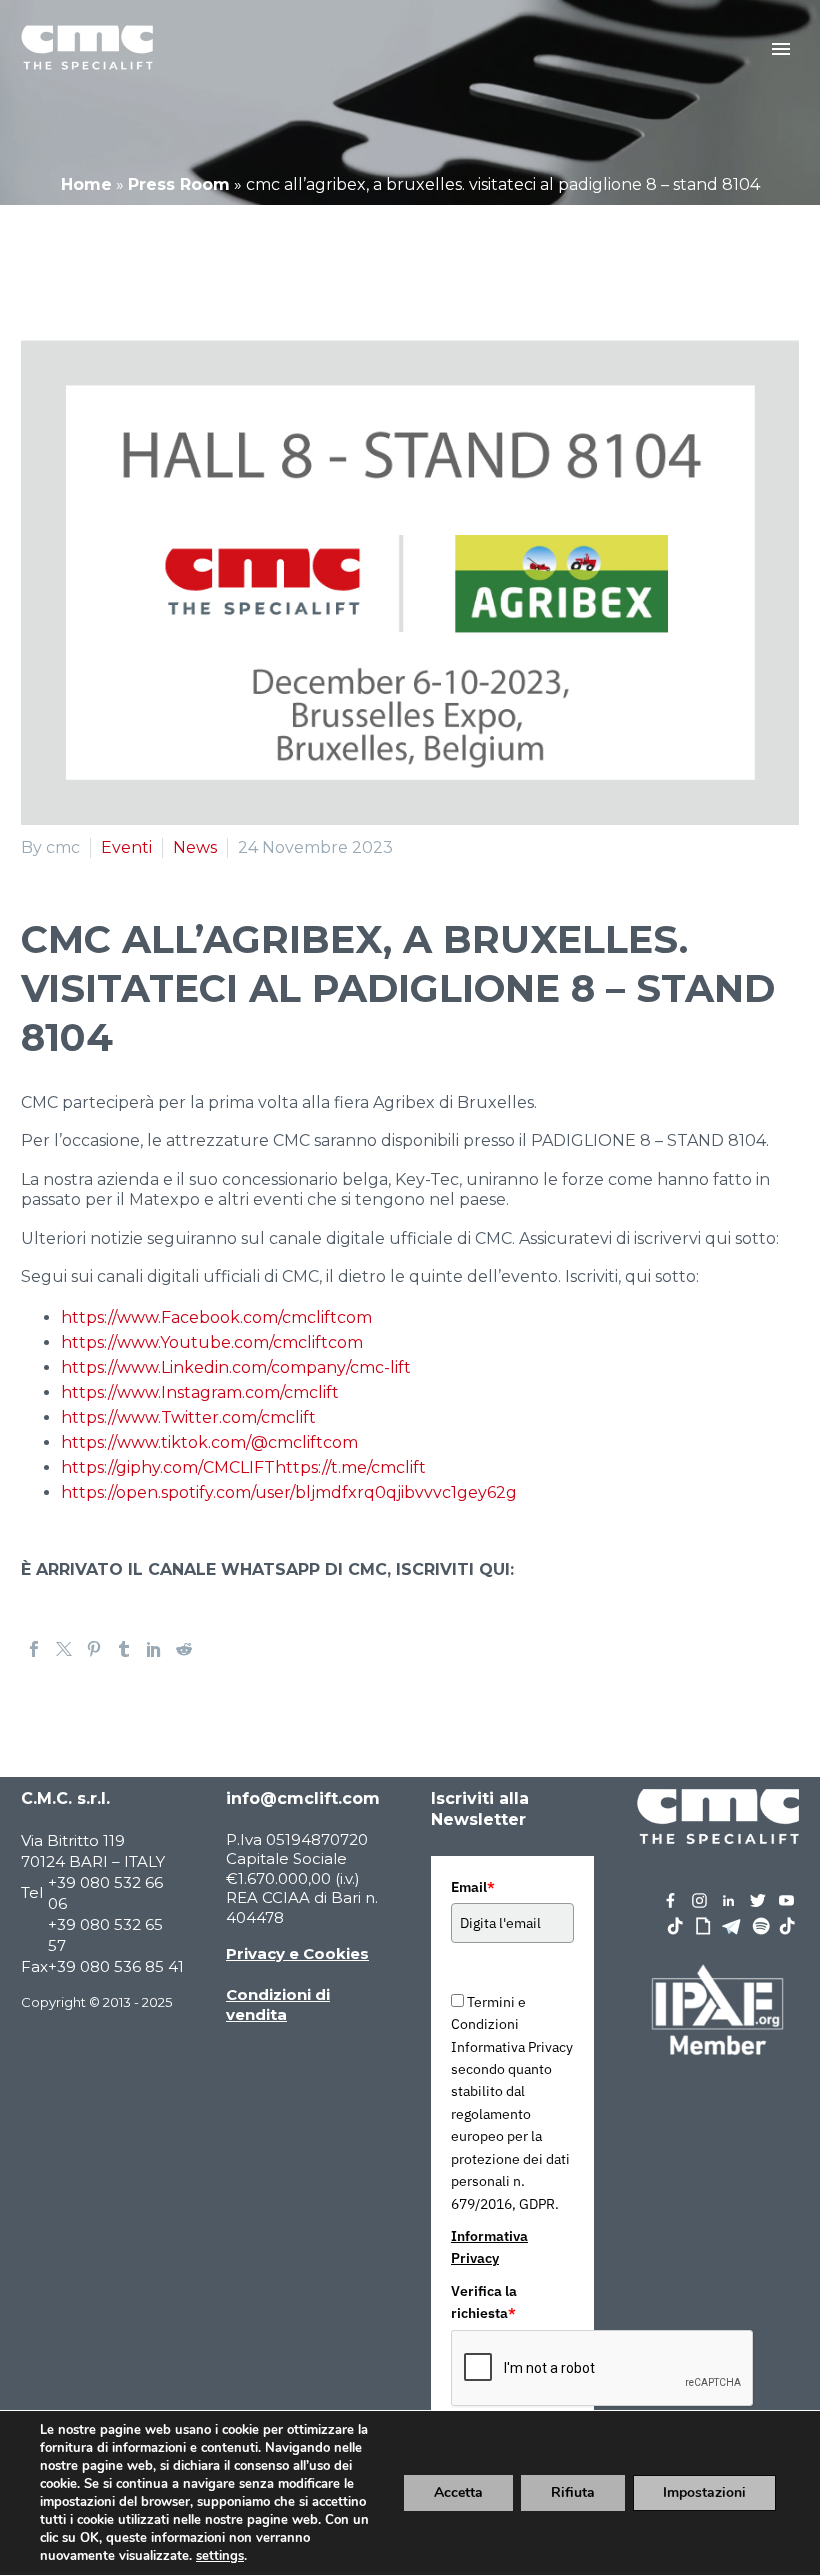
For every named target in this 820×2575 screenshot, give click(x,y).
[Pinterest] (94, 1649)
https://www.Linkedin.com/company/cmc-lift (236, 1367)
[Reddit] (184, 1649)
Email (473, 1887)
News (195, 847)
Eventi (126, 847)
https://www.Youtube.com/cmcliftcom (212, 1342)
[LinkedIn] (154, 1649)
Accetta (458, 2492)
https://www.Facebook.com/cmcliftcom (216, 1317)
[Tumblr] (124, 1649)
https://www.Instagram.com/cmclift (200, 1392)
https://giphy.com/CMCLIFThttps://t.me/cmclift (243, 1467)
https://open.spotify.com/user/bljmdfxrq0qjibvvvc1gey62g (289, 1492)
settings (220, 2556)
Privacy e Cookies (297, 1953)
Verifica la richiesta (484, 2302)
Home (86, 184)
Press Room (179, 184)
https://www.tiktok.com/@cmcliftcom (209, 1442)
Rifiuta (573, 2492)
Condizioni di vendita (278, 2005)
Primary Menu (781, 49)
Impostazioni (704, 2492)
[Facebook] (34, 1649)
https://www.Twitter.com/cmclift (188, 1417)
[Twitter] (64, 1649)
